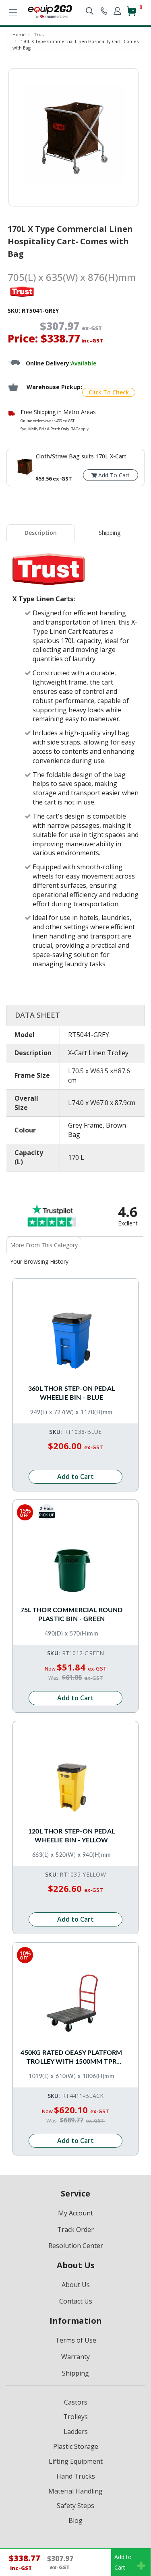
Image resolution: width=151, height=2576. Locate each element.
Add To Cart (113, 475)
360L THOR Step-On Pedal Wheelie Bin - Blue (71, 1393)
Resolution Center (76, 2246)
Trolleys (75, 2417)
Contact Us (76, 2301)
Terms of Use (76, 2340)
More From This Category (44, 1245)
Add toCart (123, 2562)
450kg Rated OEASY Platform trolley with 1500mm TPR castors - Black (71, 2058)
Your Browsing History (39, 1261)
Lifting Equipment (76, 2461)
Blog (75, 2520)
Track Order (75, 2230)
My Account (75, 2213)
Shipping (110, 533)
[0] (131, 14)
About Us (76, 2285)
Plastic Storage (76, 2446)
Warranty (75, 2357)
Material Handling (75, 2491)
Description (41, 533)
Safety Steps (75, 2506)
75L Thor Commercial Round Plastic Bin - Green (72, 1615)
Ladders (76, 2432)
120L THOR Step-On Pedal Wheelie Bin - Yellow (71, 1836)
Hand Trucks (76, 2476)
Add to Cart (75, 1477)
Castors (76, 2402)
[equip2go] (50, 11)
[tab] (41, 533)
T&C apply (80, 429)
